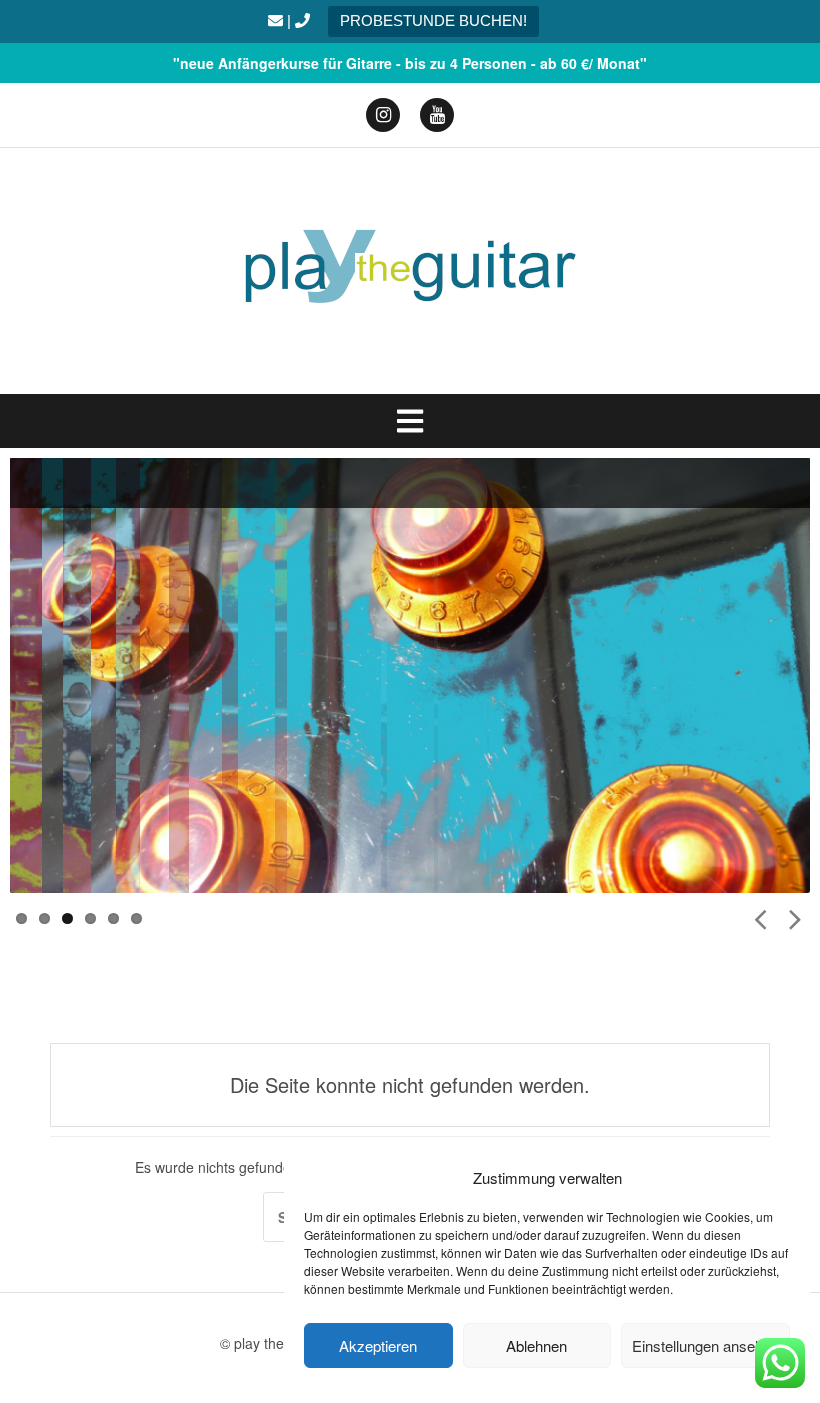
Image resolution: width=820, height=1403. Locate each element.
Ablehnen (536, 1345)
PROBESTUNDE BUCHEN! (433, 20)
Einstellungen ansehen (705, 1345)
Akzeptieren (378, 1345)
